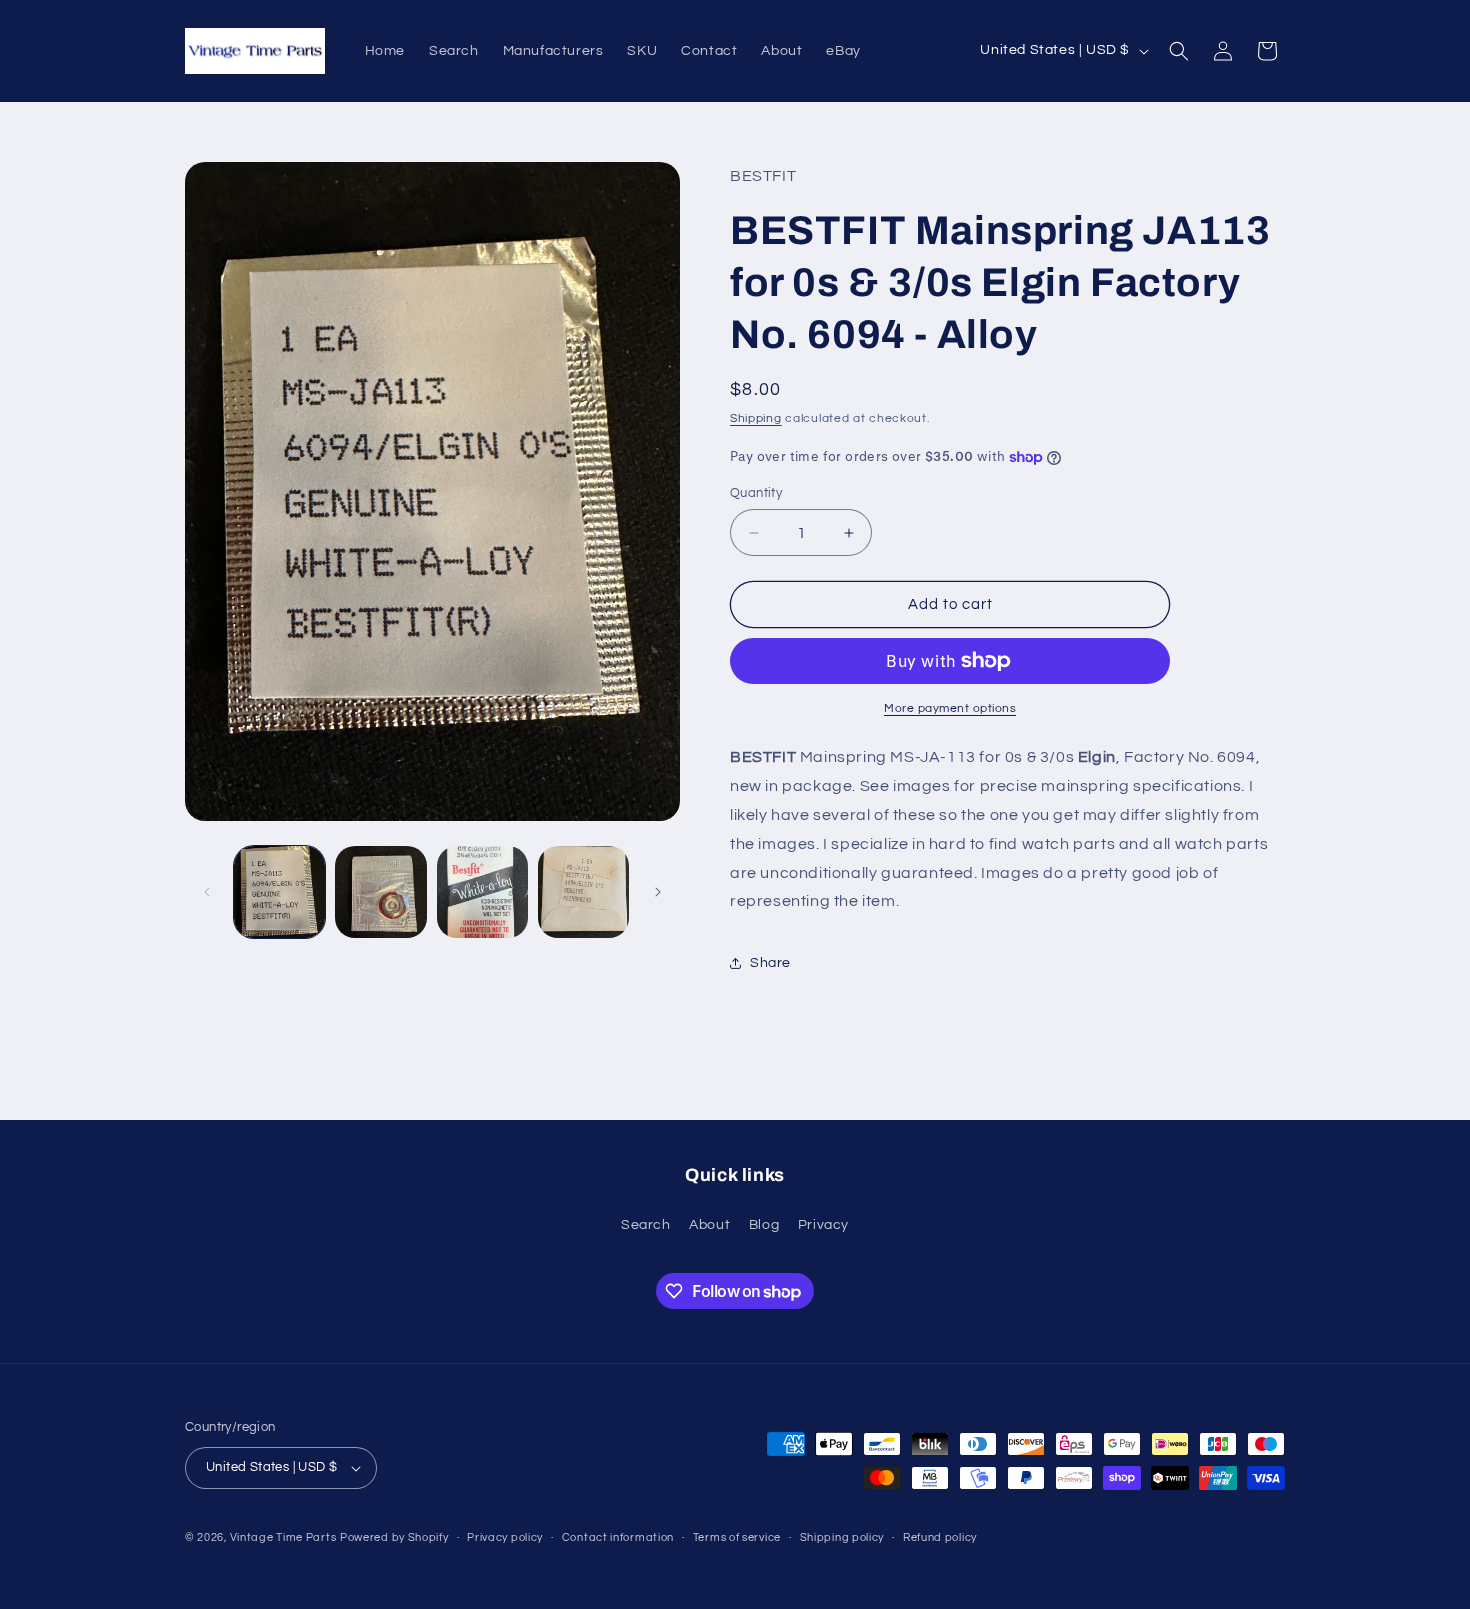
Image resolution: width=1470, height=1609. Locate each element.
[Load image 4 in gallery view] (583, 891)
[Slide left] (207, 892)
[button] (1179, 51)
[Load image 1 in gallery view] (279, 891)
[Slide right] (658, 892)
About (709, 1225)
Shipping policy (842, 1537)
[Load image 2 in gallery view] (380, 891)
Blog (764, 1225)
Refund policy (940, 1537)
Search (646, 1225)
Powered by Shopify (394, 1537)
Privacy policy (505, 1537)
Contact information (618, 1537)
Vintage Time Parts (283, 1537)
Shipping (756, 418)
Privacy (823, 1225)
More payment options (950, 708)
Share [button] (770, 963)
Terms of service (737, 1537)
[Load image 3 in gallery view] (482, 891)
